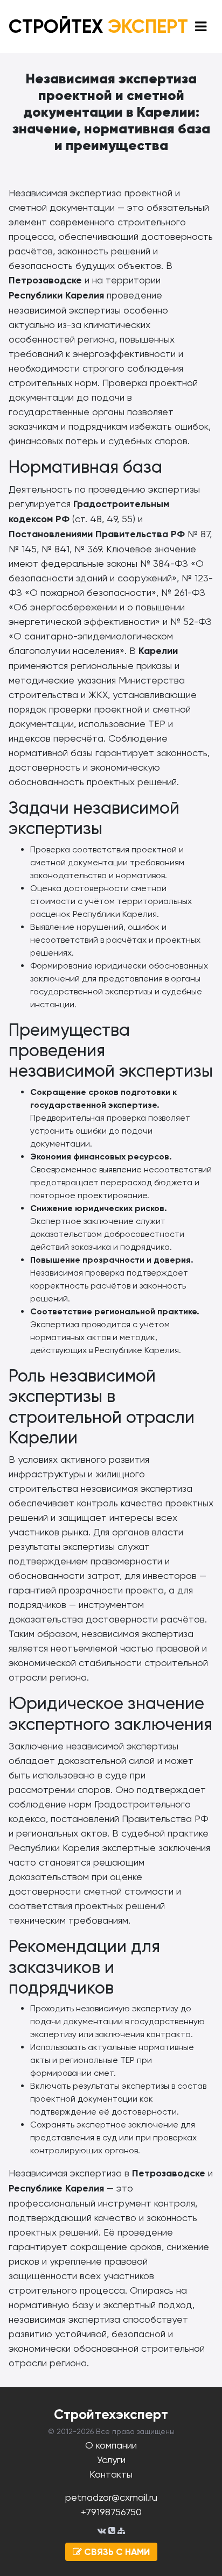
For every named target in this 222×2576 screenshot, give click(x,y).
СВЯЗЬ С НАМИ (116, 2552)
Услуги (111, 2460)
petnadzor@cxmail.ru (111, 2497)
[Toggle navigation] (201, 27)
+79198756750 (111, 2512)
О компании (111, 2445)
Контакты (111, 2474)
